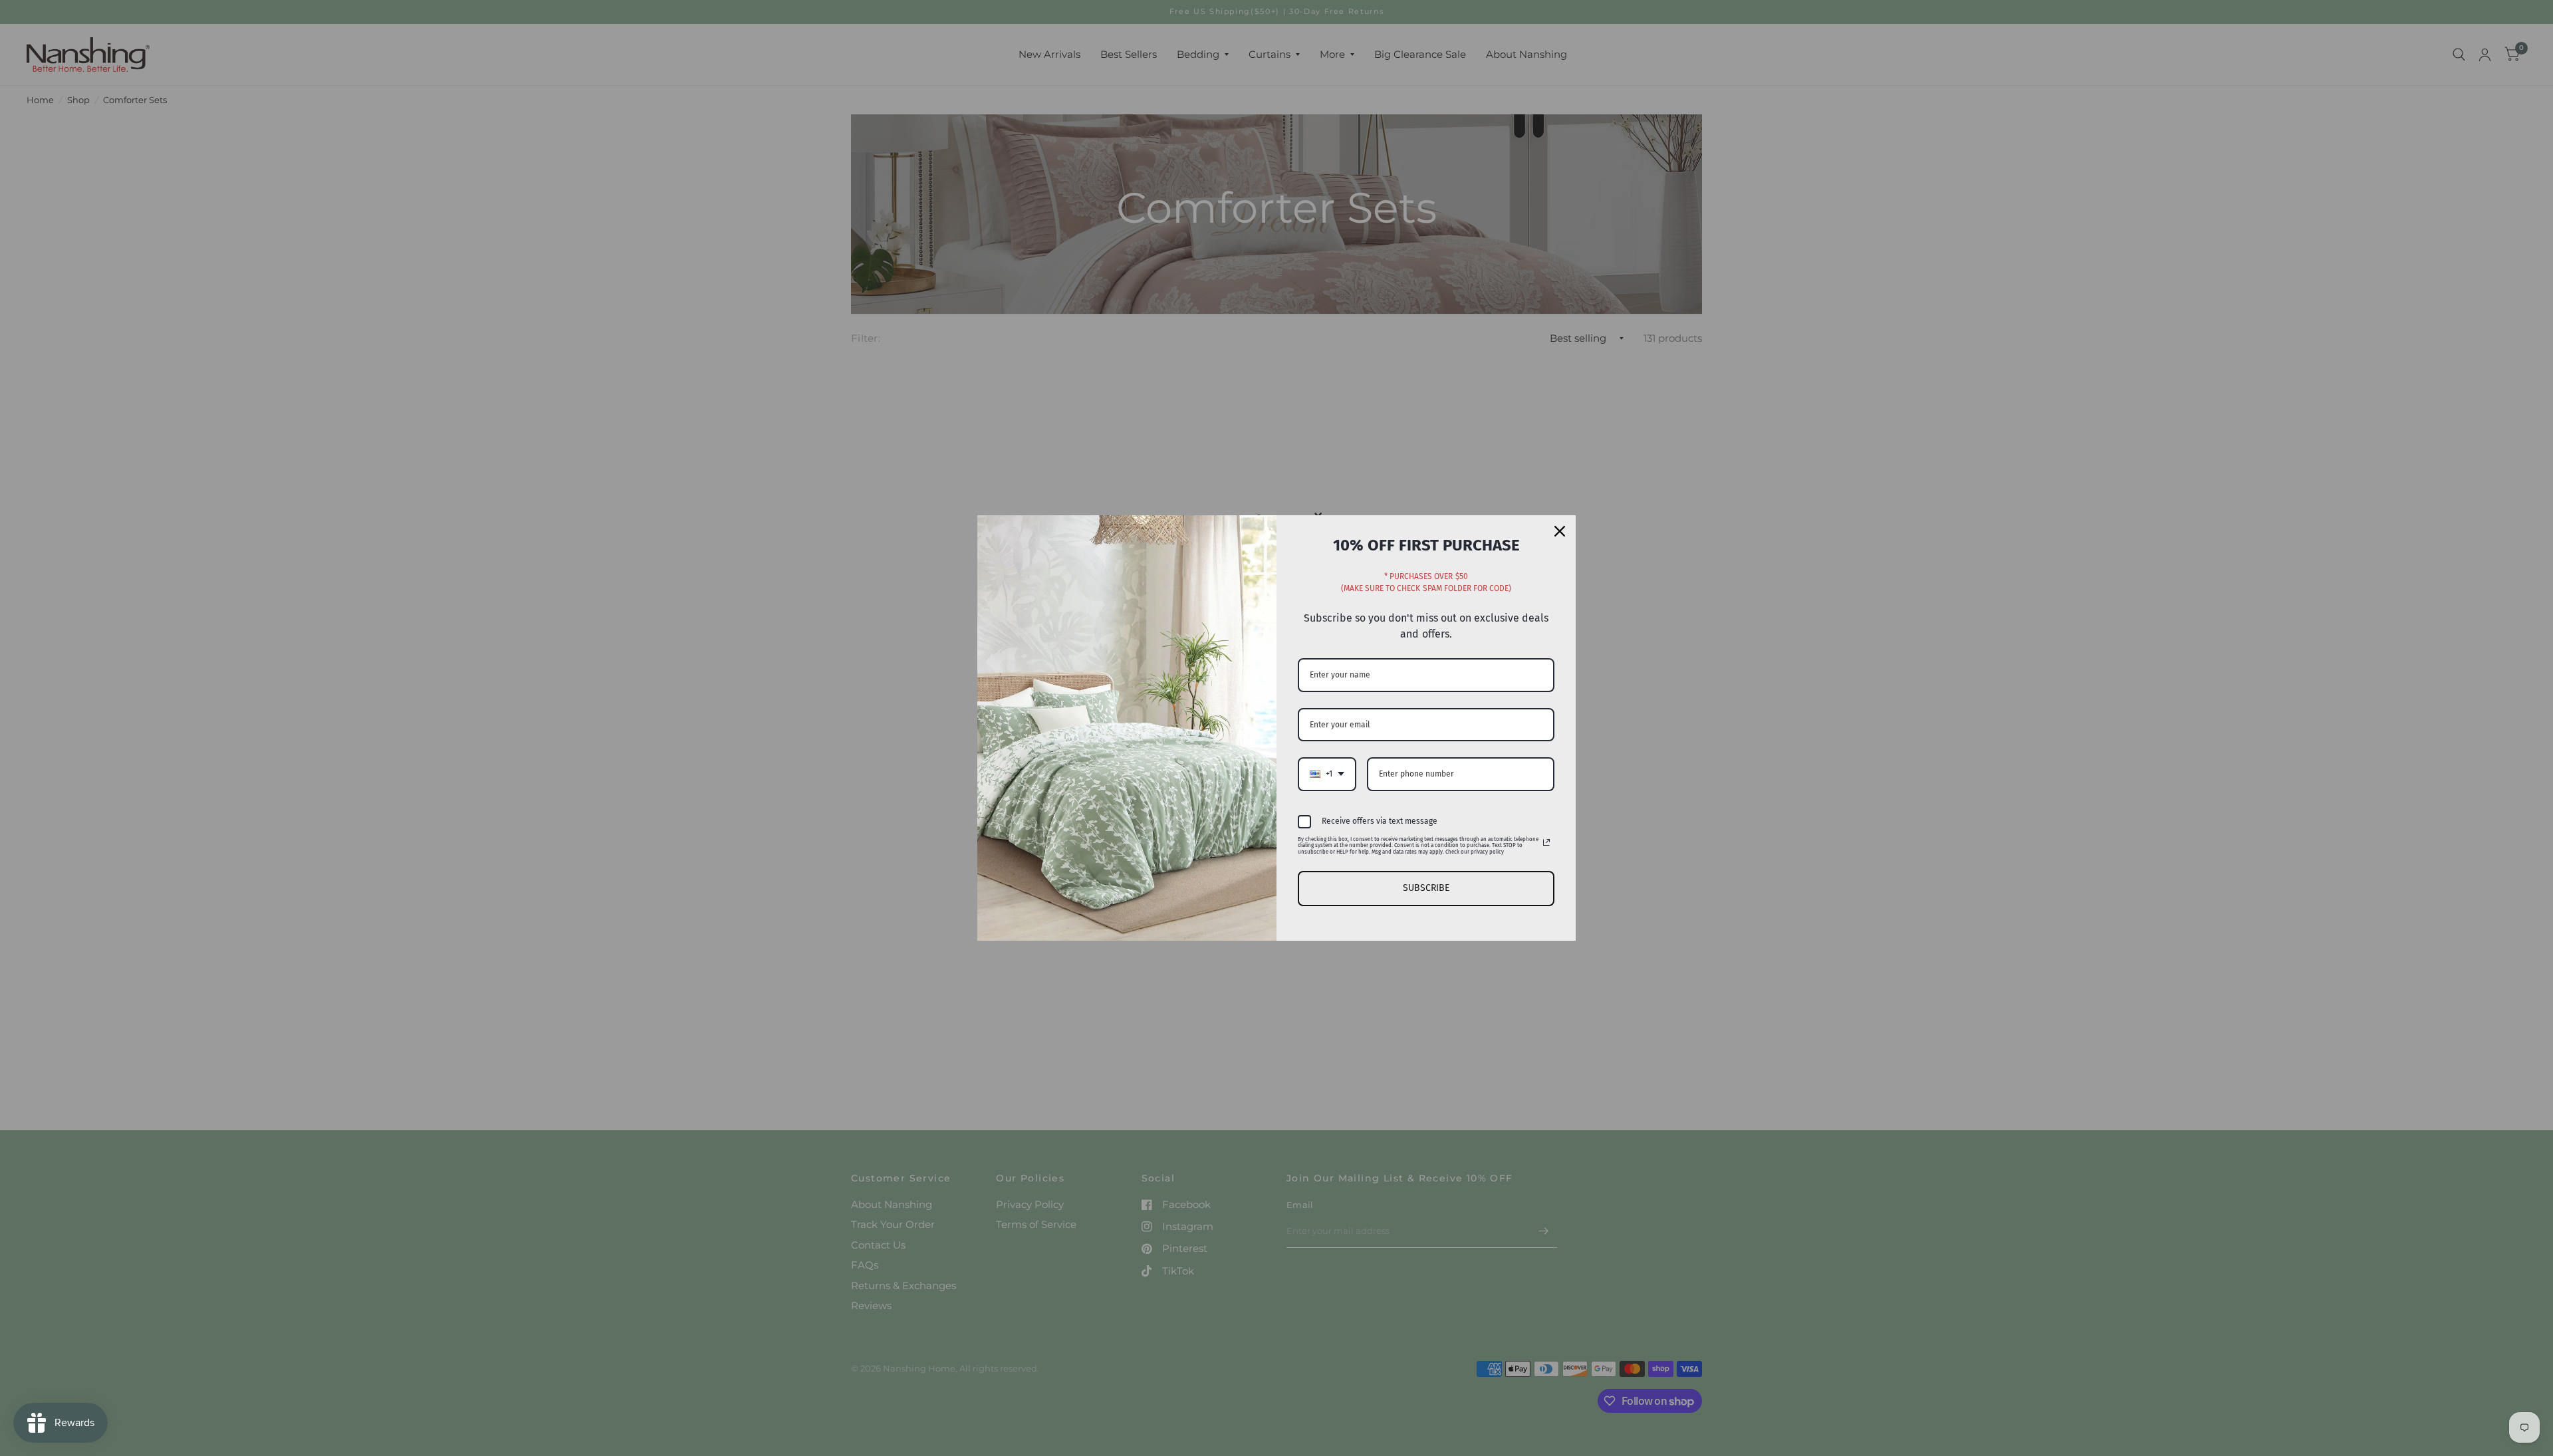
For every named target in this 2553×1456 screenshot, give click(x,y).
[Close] (1560, 531)
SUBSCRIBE (1426, 888)
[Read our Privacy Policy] (1546, 842)
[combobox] (1327, 774)
